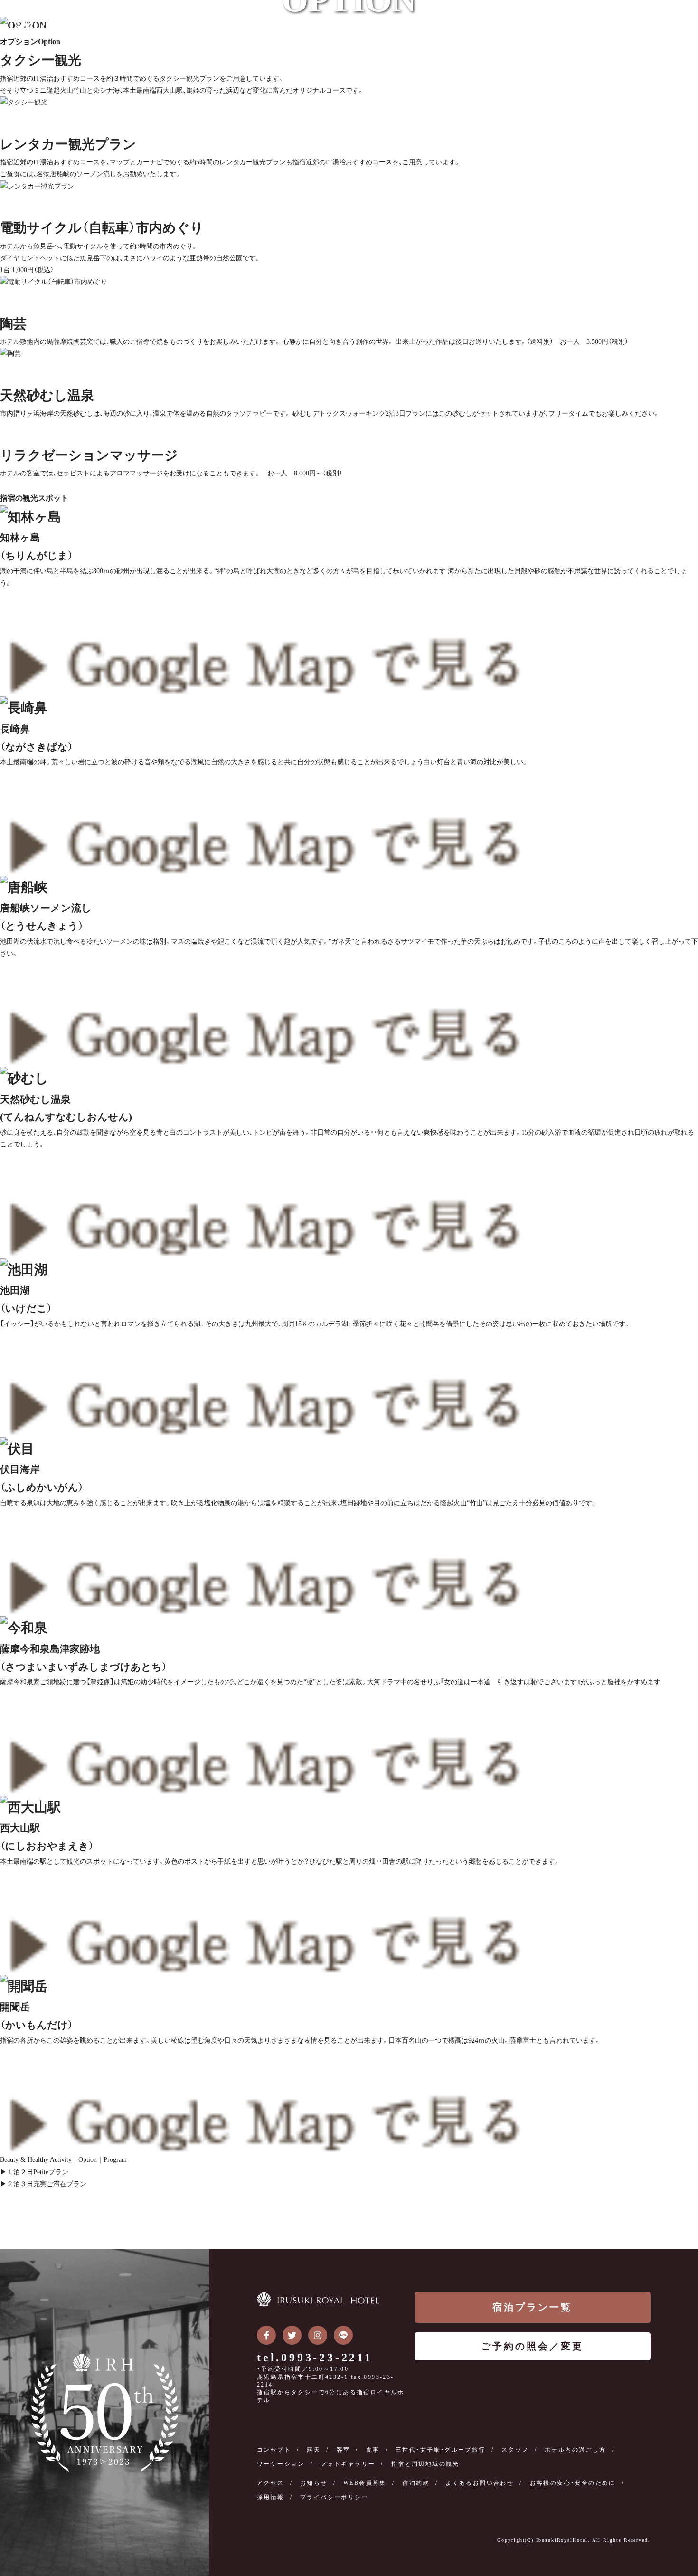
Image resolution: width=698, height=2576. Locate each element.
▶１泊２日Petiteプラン (34, 2172)
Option (88, 2160)
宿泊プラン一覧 (532, 2307)
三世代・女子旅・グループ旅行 (441, 2450)
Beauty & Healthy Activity (36, 2160)
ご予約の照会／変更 (532, 2346)
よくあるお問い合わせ (480, 2483)
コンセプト (274, 2450)
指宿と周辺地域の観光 (425, 2464)
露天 (314, 2450)
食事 (373, 2450)
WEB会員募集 (365, 2483)
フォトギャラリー (348, 2464)
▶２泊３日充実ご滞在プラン (43, 2184)
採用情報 (271, 2497)
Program (115, 2160)
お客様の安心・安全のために (573, 2483)
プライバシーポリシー (334, 2497)
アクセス (271, 2483)
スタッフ (515, 2450)
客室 (344, 2450)
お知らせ (314, 2483)
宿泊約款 (416, 2483)
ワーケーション (281, 2464)
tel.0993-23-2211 (315, 2358)
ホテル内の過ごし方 (575, 2450)
